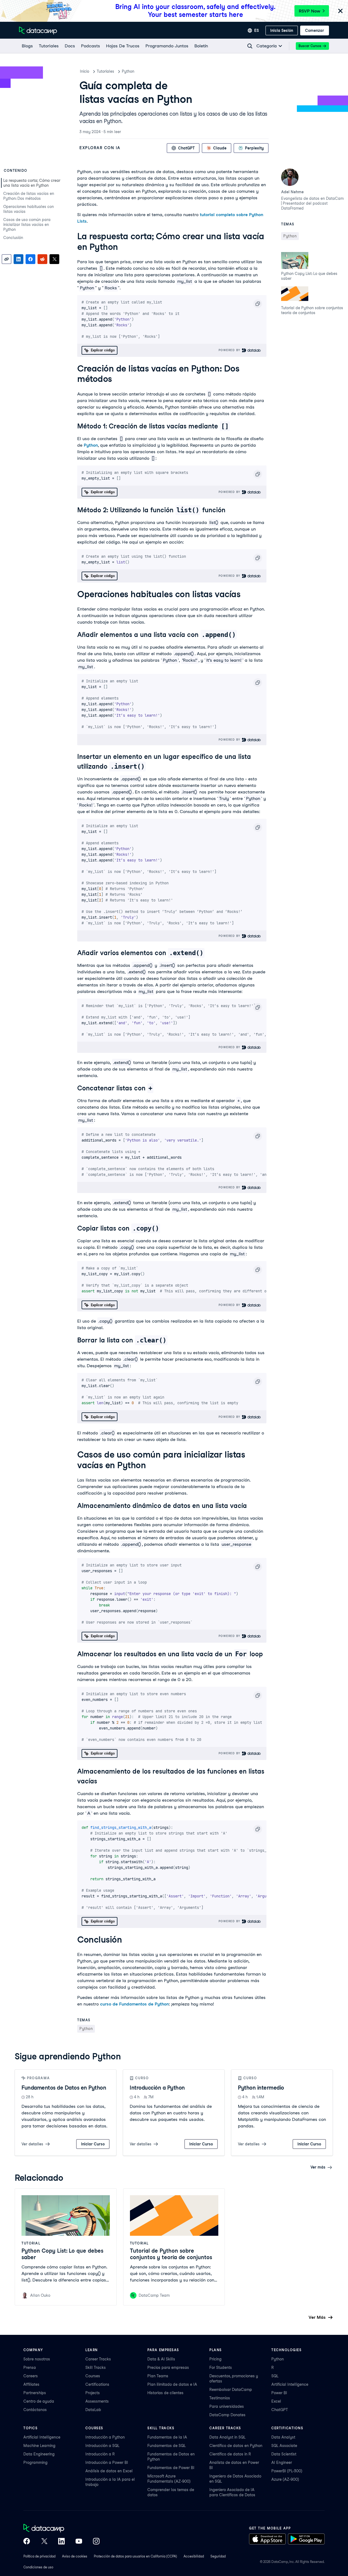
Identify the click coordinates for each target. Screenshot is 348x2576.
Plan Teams (158, 2376)
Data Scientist (284, 2454)
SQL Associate (284, 2446)
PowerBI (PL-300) (287, 2471)
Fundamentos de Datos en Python (64, 2088)
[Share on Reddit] (42, 259)
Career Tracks (98, 2359)
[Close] (340, 11)
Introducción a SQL (102, 2446)
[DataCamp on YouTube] (79, 2542)
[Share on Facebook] (30, 259)
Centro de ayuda (39, 2401)
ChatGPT (280, 2410)
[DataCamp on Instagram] (96, 2542)
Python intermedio (261, 2088)
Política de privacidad (39, 2556)
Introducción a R (100, 2454)
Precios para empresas (168, 2368)
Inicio (85, 71)
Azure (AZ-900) (285, 2479)
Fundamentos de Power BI (171, 2468)
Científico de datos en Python (236, 2446)
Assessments (97, 2401)
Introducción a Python (157, 2088)
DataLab (93, 2410)
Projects (93, 2393)
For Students (221, 2368)
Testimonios (220, 2398)
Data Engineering (39, 2454)
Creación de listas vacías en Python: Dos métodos (29, 196)
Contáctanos (35, 2410)
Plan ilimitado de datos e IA (172, 2384)
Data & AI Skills (161, 2359)
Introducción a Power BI (107, 2462)
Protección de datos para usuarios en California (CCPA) (135, 2556)
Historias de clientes (165, 2393)
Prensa (30, 2368)
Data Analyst (283, 2437)
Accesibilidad (194, 2556)
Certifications (97, 2384)
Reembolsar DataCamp (231, 2390)
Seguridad (218, 2556)
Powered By (230, 350)
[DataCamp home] (61, 2529)
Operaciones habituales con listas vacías (29, 209)
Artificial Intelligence (290, 2384)
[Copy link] (7, 259)
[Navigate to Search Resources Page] (250, 46)
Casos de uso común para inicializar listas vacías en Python (27, 225)
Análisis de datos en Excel (109, 2471)
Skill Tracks (96, 2368)
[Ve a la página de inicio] (38, 30)
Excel (276, 2401)
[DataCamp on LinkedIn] (61, 2542)
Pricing (215, 2359)
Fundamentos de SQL (167, 2446)
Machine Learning (39, 2446)
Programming (35, 2462)
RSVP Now (310, 11)
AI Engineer (282, 2462)
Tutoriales (105, 71)
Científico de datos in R (230, 2454)
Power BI (279, 2393)
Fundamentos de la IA (167, 2437)
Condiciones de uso (38, 2567)
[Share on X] (54, 259)
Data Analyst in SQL (227, 2437)
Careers (31, 2376)
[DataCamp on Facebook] (27, 2542)
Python (128, 71)
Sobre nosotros (37, 2359)
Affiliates (31, 2384)
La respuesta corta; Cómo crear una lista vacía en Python (32, 183)
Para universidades (227, 2406)
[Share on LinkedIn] (18, 259)
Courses (93, 2376)
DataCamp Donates (227, 2415)
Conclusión (13, 238)
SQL (275, 2376)
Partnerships (35, 2393)
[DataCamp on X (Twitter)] (44, 2542)
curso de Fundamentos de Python (134, 2004)
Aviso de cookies (75, 2556)
